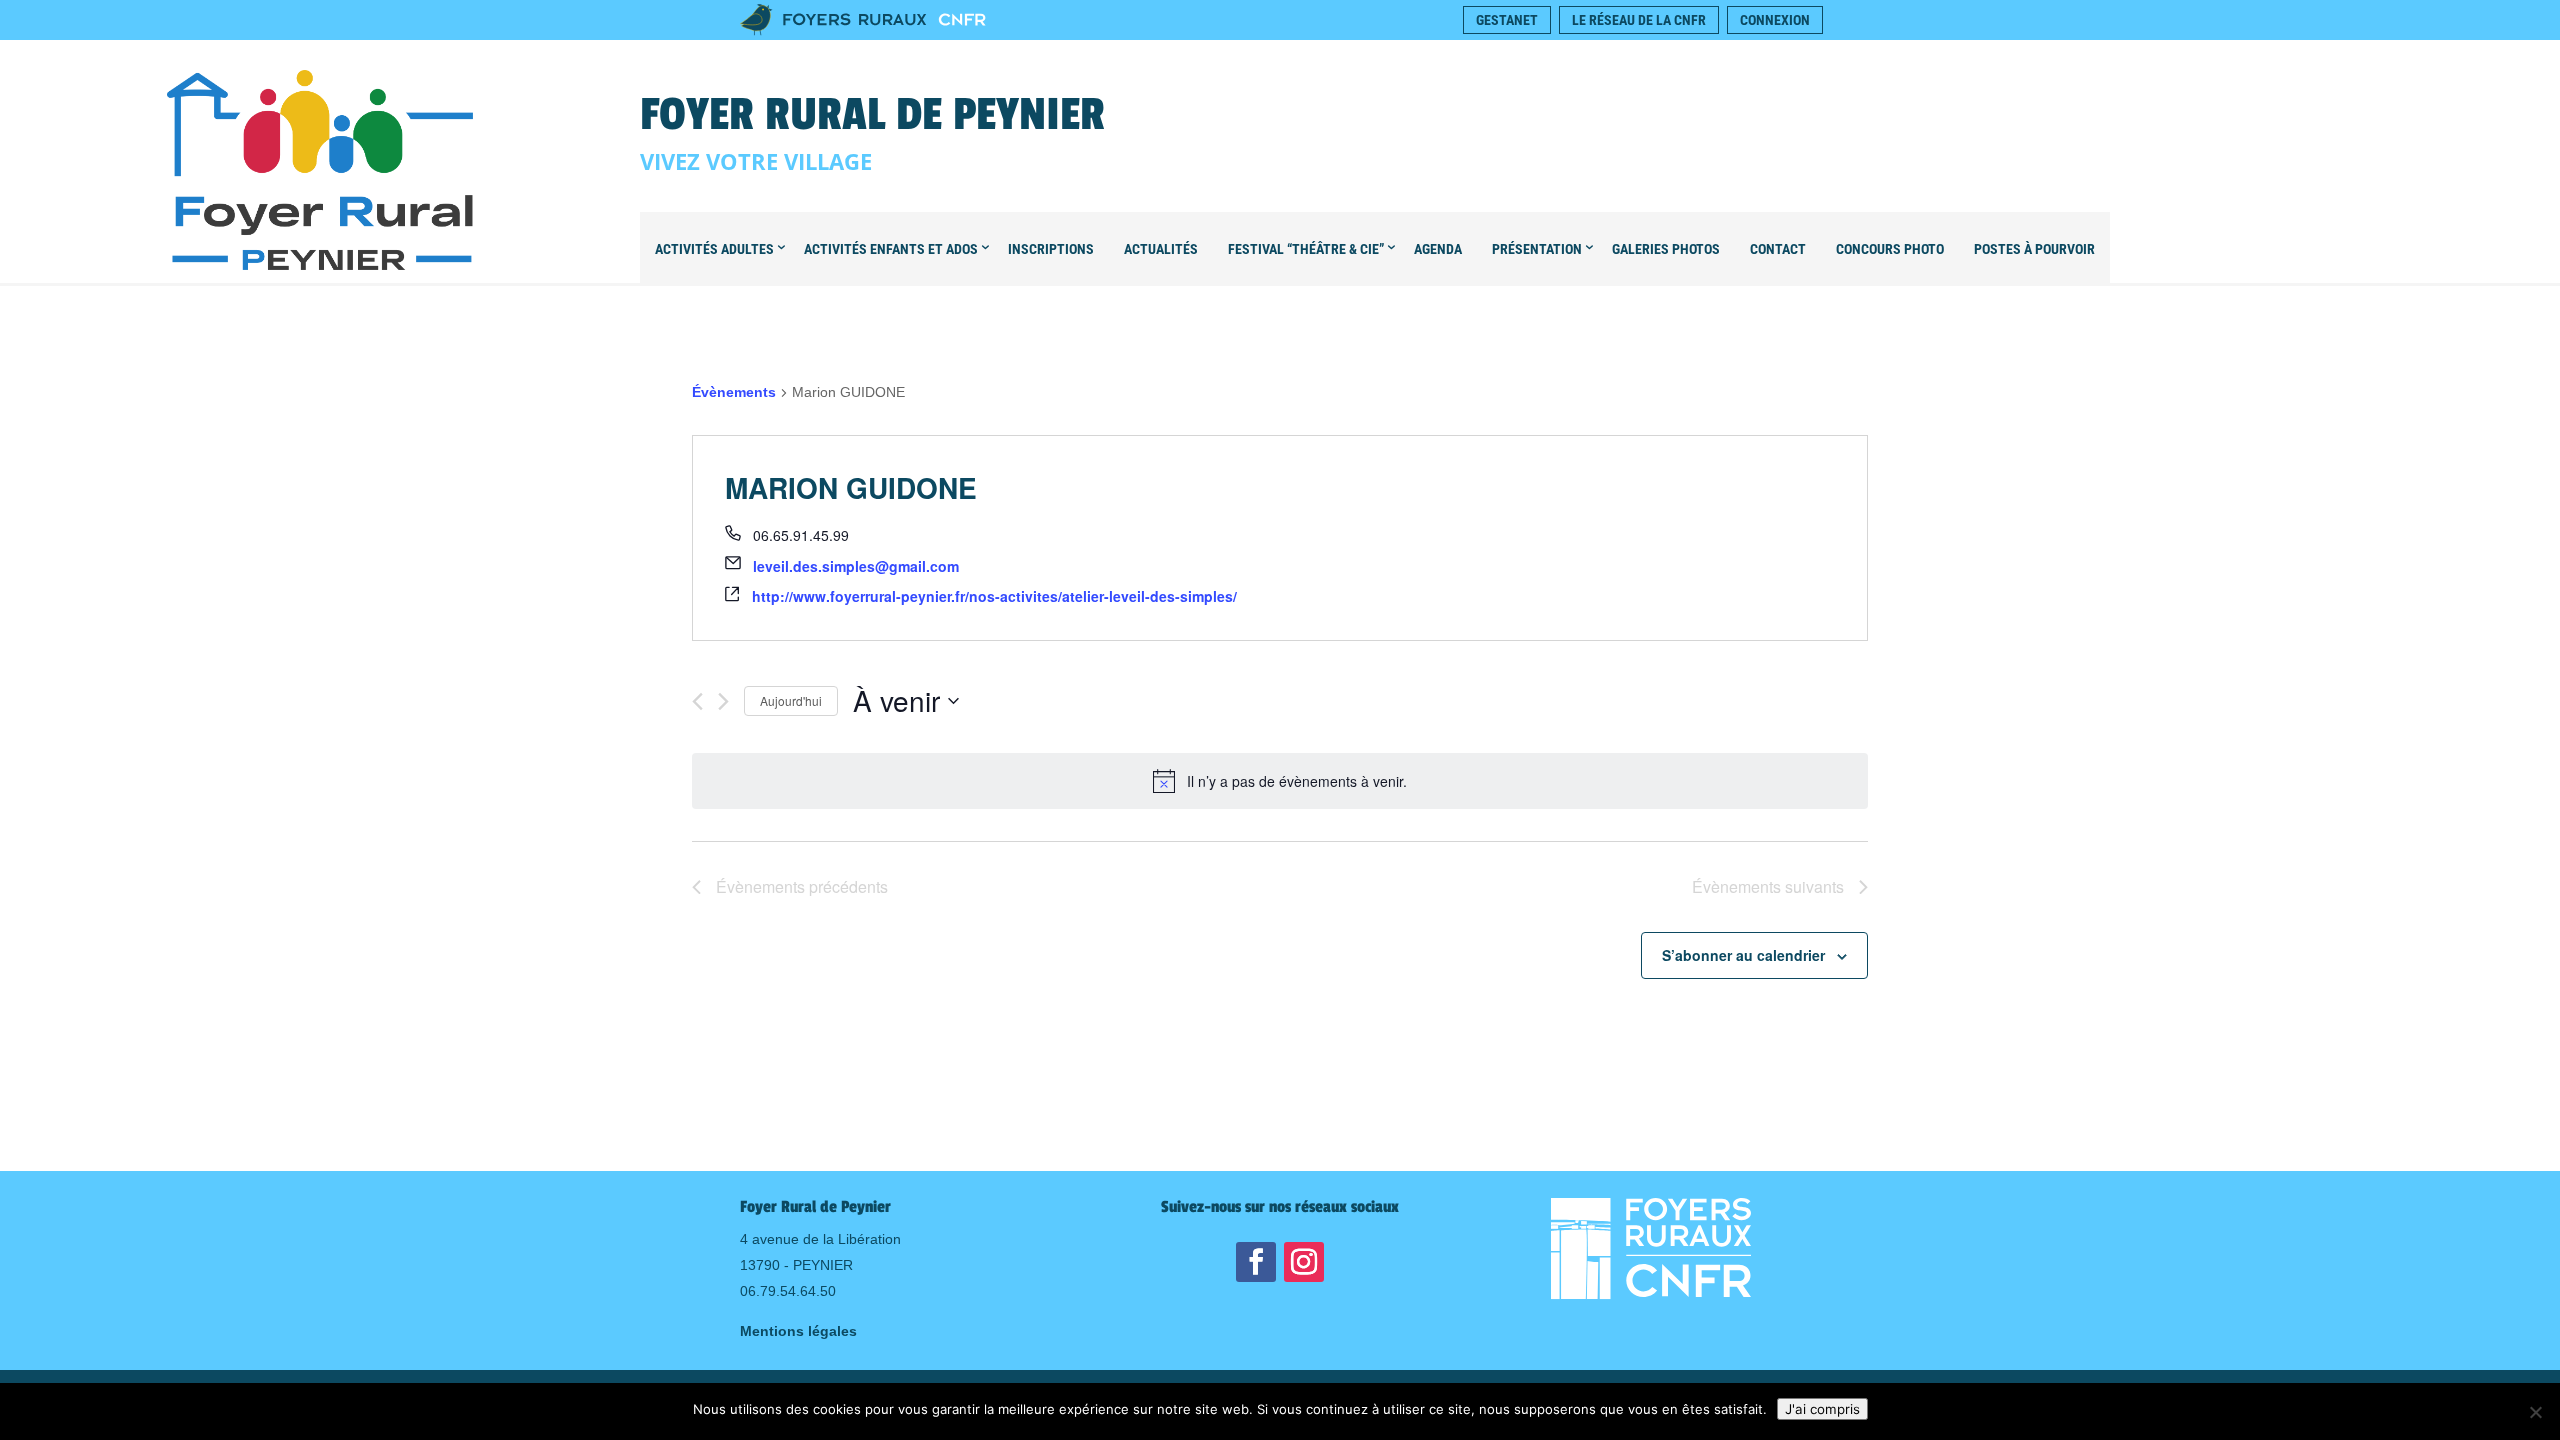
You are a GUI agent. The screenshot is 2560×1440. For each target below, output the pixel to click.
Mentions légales (798, 1331)
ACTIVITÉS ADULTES (714, 249)
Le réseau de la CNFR (1639, 20)
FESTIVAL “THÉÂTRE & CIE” (1306, 249)
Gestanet (1507, 20)
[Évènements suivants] (723, 701)
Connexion (1775, 20)
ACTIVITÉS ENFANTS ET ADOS (891, 249)
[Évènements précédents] (697, 701)
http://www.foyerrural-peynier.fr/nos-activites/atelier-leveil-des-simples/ (994, 596)
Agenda (1438, 249)
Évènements (734, 392)
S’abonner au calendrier (1743, 955)
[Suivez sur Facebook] (1256, 1262)
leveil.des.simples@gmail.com (856, 566)
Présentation (1537, 249)
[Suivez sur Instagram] (1304, 1262)
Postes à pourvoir (2034, 249)
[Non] (2535, 1412)
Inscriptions (1051, 249)
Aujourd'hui (791, 700)
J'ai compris (1822, 1409)
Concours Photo (1890, 249)
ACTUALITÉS (1161, 249)
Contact (1778, 249)
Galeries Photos (1666, 249)
